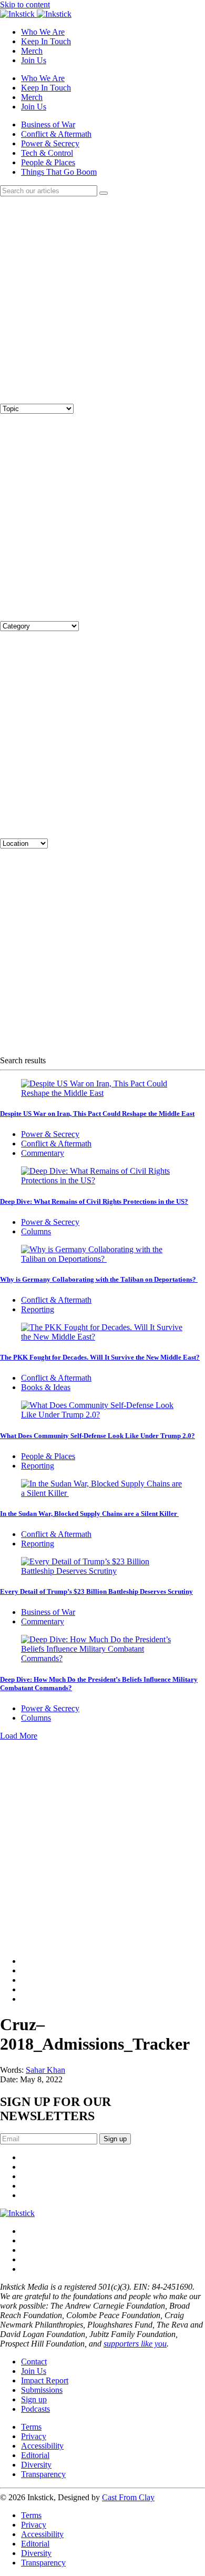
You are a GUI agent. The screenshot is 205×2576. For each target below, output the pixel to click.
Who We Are (43, 32)
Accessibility (42, 2446)
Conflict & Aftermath (56, 134)
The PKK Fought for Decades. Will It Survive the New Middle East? (100, 1357)
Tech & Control (47, 153)
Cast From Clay (128, 2497)
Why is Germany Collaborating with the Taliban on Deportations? (99, 1279)
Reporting (38, 1309)
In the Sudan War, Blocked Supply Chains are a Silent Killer (89, 1514)
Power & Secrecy (50, 143)
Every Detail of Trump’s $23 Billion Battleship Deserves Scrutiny (96, 1591)
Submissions (42, 2390)
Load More (19, 1736)
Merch (32, 51)
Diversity (36, 2465)
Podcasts (35, 2409)
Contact (34, 2362)
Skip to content (25, 4)
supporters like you (135, 2344)
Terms (31, 2427)
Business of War (48, 124)
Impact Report (45, 2380)
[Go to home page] (17, 2213)
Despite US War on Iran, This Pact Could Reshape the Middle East (97, 1114)
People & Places (48, 162)
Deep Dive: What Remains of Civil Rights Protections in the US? (94, 1201)
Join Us (34, 60)
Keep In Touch (46, 41)
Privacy (34, 2436)
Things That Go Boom (59, 172)
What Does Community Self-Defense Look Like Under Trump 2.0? (98, 1436)
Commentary (43, 1153)
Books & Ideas (46, 1387)
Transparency (43, 2474)
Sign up (34, 2399)
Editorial (35, 2455)
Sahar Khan (45, 2070)
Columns (36, 1231)
